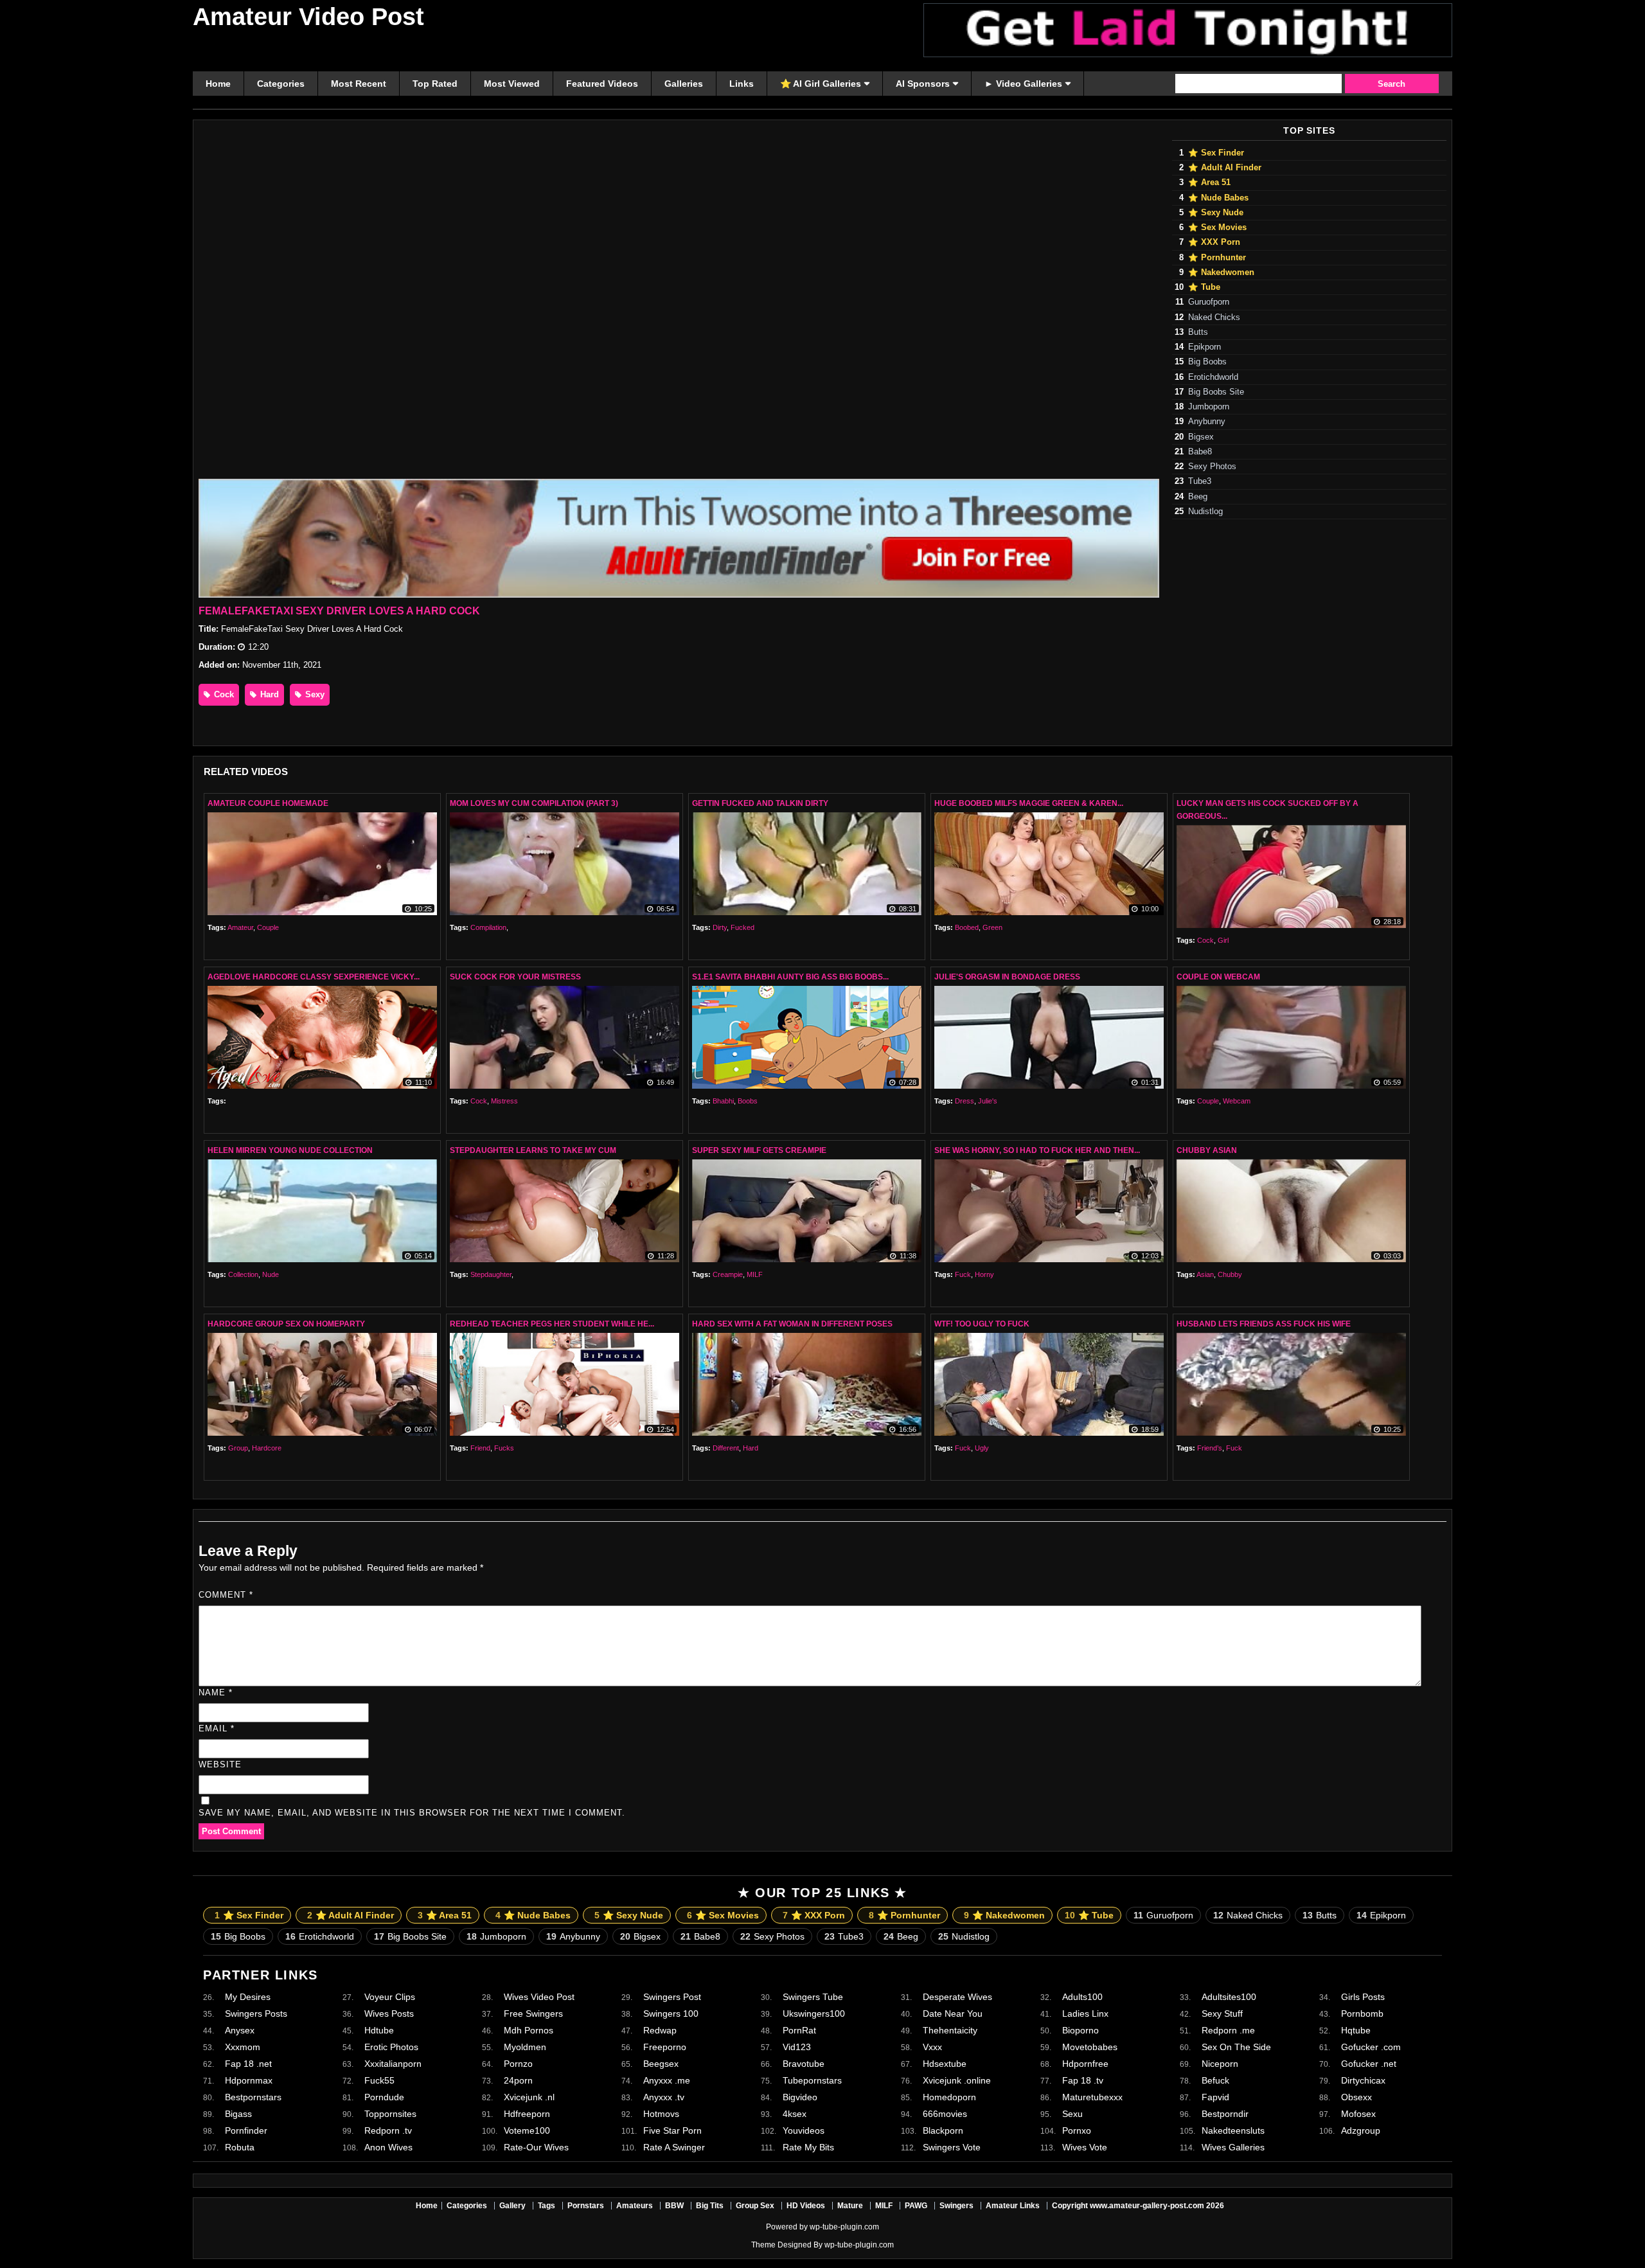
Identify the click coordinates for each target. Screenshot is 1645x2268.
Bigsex (1201, 437)
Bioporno (1080, 2030)
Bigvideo (800, 2097)
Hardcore (267, 1448)
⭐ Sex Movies (1217, 228)
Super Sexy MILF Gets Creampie (759, 1150)
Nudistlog (1205, 512)
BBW (674, 2206)
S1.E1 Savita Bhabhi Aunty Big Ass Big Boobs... (790, 977)
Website (220, 1764)
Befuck (1215, 2080)
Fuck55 (379, 2080)
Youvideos (804, 2130)
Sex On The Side (1236, 2047)
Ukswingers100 (814, 2014)
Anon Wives (388, 2147)
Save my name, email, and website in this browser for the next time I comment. (412, 1813)
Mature (850, 2206)
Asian (1205, 1274)
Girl (1223, 940)
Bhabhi (723, 1101)
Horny (984, 1274)
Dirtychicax (1363, 2080)
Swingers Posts (256, 2014)
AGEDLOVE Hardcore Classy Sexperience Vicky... (314, 977)
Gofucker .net (1369, 2064)
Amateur (240, 927)
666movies (945, 2114)
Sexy (314, 694)
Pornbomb (1362, 2014)
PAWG (916, 2206)
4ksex (795, 2114)
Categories (467, 2206)
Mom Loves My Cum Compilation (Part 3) (534, 803)
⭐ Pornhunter (1217, 258)
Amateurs (635, 2206)
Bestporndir (1225, 2114)
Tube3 (1200, 481)
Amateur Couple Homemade (268, 803)
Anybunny (1207, 422)
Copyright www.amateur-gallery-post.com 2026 (1138, 2206)
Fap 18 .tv (1083, 2080)
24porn (518, 2080)
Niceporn (1220, 2064)
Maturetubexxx (1092, 2097)
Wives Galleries (1233, 2147)
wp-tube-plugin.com (844, 2227)
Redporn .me (1228, 2030)
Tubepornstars (812, 2080)
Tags (547, 2206)
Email (217, 1728)
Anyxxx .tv (664, 2097)
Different (726, 1448)
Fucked (742, 927)
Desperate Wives (957, 1997)
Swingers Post (672, 1997)
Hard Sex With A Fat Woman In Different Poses (792, 1324)
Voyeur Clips (390, 1997)
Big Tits (710, 2206)
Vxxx (932, 2047)
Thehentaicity (950, 2030)
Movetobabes (1090, 2047)
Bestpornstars (253, 2097)
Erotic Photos (391, 2047)
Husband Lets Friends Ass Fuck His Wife (1264, 1324)
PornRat (799, 2030)
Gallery (512, 2206)
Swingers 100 (671, 2014)
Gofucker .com (1371, 2047)
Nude (271, 1274)
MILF (755, 1274)
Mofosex (1358, 2114)
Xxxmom (243, 2047)
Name (216, 1692)
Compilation (488, 927)
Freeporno (665, 2047)
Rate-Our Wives (536, 2147)
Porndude (384, 2097)
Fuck (963, 1274)
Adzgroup (1361, 2130)
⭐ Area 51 (1209, 183)
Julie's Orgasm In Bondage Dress (1007, 977)
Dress (965, 1101)
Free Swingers (533, 2014)
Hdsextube (945, 2064)
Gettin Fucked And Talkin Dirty (760, 803)
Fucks (504, 1448)
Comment (226, 1595)
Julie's (988, 1101)
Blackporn (943, 2130)
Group (238, 1448)
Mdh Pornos (529, 2030)
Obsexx (1356, 2097)
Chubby (1230, 1274)
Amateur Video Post (308, 17)
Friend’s (1210, 1448)
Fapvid (1215, 2097)
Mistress (504, 1101)
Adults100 (1082, 1997)
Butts (1198, 332)
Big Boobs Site (1216, 392)
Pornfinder (246, 2130)
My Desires (248, 1997)
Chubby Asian (1207, 1150)
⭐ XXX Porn (1214, 242)
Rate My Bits (808, 2147)
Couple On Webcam (1218, 977)
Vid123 (797, 2047)
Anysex (240, 2030)
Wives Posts (389, 2014)
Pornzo (518, 2064)
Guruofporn (1209, 302)
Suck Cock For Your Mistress (515, 977)
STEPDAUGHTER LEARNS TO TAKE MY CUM (533, 1150)
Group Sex (755, 2206)
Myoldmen (525, 2047)
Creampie (728, 1274)
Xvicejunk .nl (529, 2097)
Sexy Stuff (1222, 2014)
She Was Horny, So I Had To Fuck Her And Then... (1037, 1150)
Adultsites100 (1229, 1997)
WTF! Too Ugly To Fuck (982, 1324)
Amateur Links (1013, 2206)
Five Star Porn (672, 2130)
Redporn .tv (388, 2130)
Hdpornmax (249, 2080)
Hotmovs (661, 2114)
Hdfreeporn (527, 2114)
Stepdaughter (491, 1274)
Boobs (748, 1101)
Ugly (982, 1448)
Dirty (720, 927)
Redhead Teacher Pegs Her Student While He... (552, 1324)
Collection (243, 1274)
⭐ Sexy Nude (1216, 213)
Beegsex (661, 2064)
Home (427, 2206)
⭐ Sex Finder (1216, 153)
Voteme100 (527, 2130)
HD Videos (806, 2206)
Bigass (238, 2114)
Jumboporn (1209, 407)
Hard (268, 694)
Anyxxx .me (667, 2080)
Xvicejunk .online (957, 2080)
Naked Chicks (1214, 317)
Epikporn (1205, 347)
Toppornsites (390, 2114)
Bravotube (804, 2064)
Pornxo (1077, 2130)
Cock (223, 694)
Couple (268, 927)
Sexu (1072, 2114)
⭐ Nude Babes (1218, 198)
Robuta (240, 2147)
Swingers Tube (813, 1997)
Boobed (967, 927)
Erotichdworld (1213, 377)
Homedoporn (949, 2097)
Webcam (1237, 1101)
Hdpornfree (1085, 2064)
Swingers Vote (952, 2147)
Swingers (956, 2206)
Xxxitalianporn (393, 2064)
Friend (480, 1448)
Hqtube (1356, 2030)
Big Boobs (1207, 362)
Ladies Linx (1085, 2014)
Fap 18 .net (248, 2064)
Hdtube (379, 2030)
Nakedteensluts (1233, 2130)
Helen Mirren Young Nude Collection (290, 1150)
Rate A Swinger (674, 2147)
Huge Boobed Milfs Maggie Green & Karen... (1029, 803)
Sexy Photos (1212, 467)
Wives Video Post (539, 1997)
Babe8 (1200, 452)
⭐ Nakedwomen (1221, 272)
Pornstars (586, 2206)
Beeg (1198, 497)
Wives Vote (1085, 2147)
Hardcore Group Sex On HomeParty (286, 1324)
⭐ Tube (1204, 287)
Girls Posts (1363, 1997)
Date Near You (953, 2014)
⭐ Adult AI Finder (1225, 168)
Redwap (660, 2030)
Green (992, 927)
